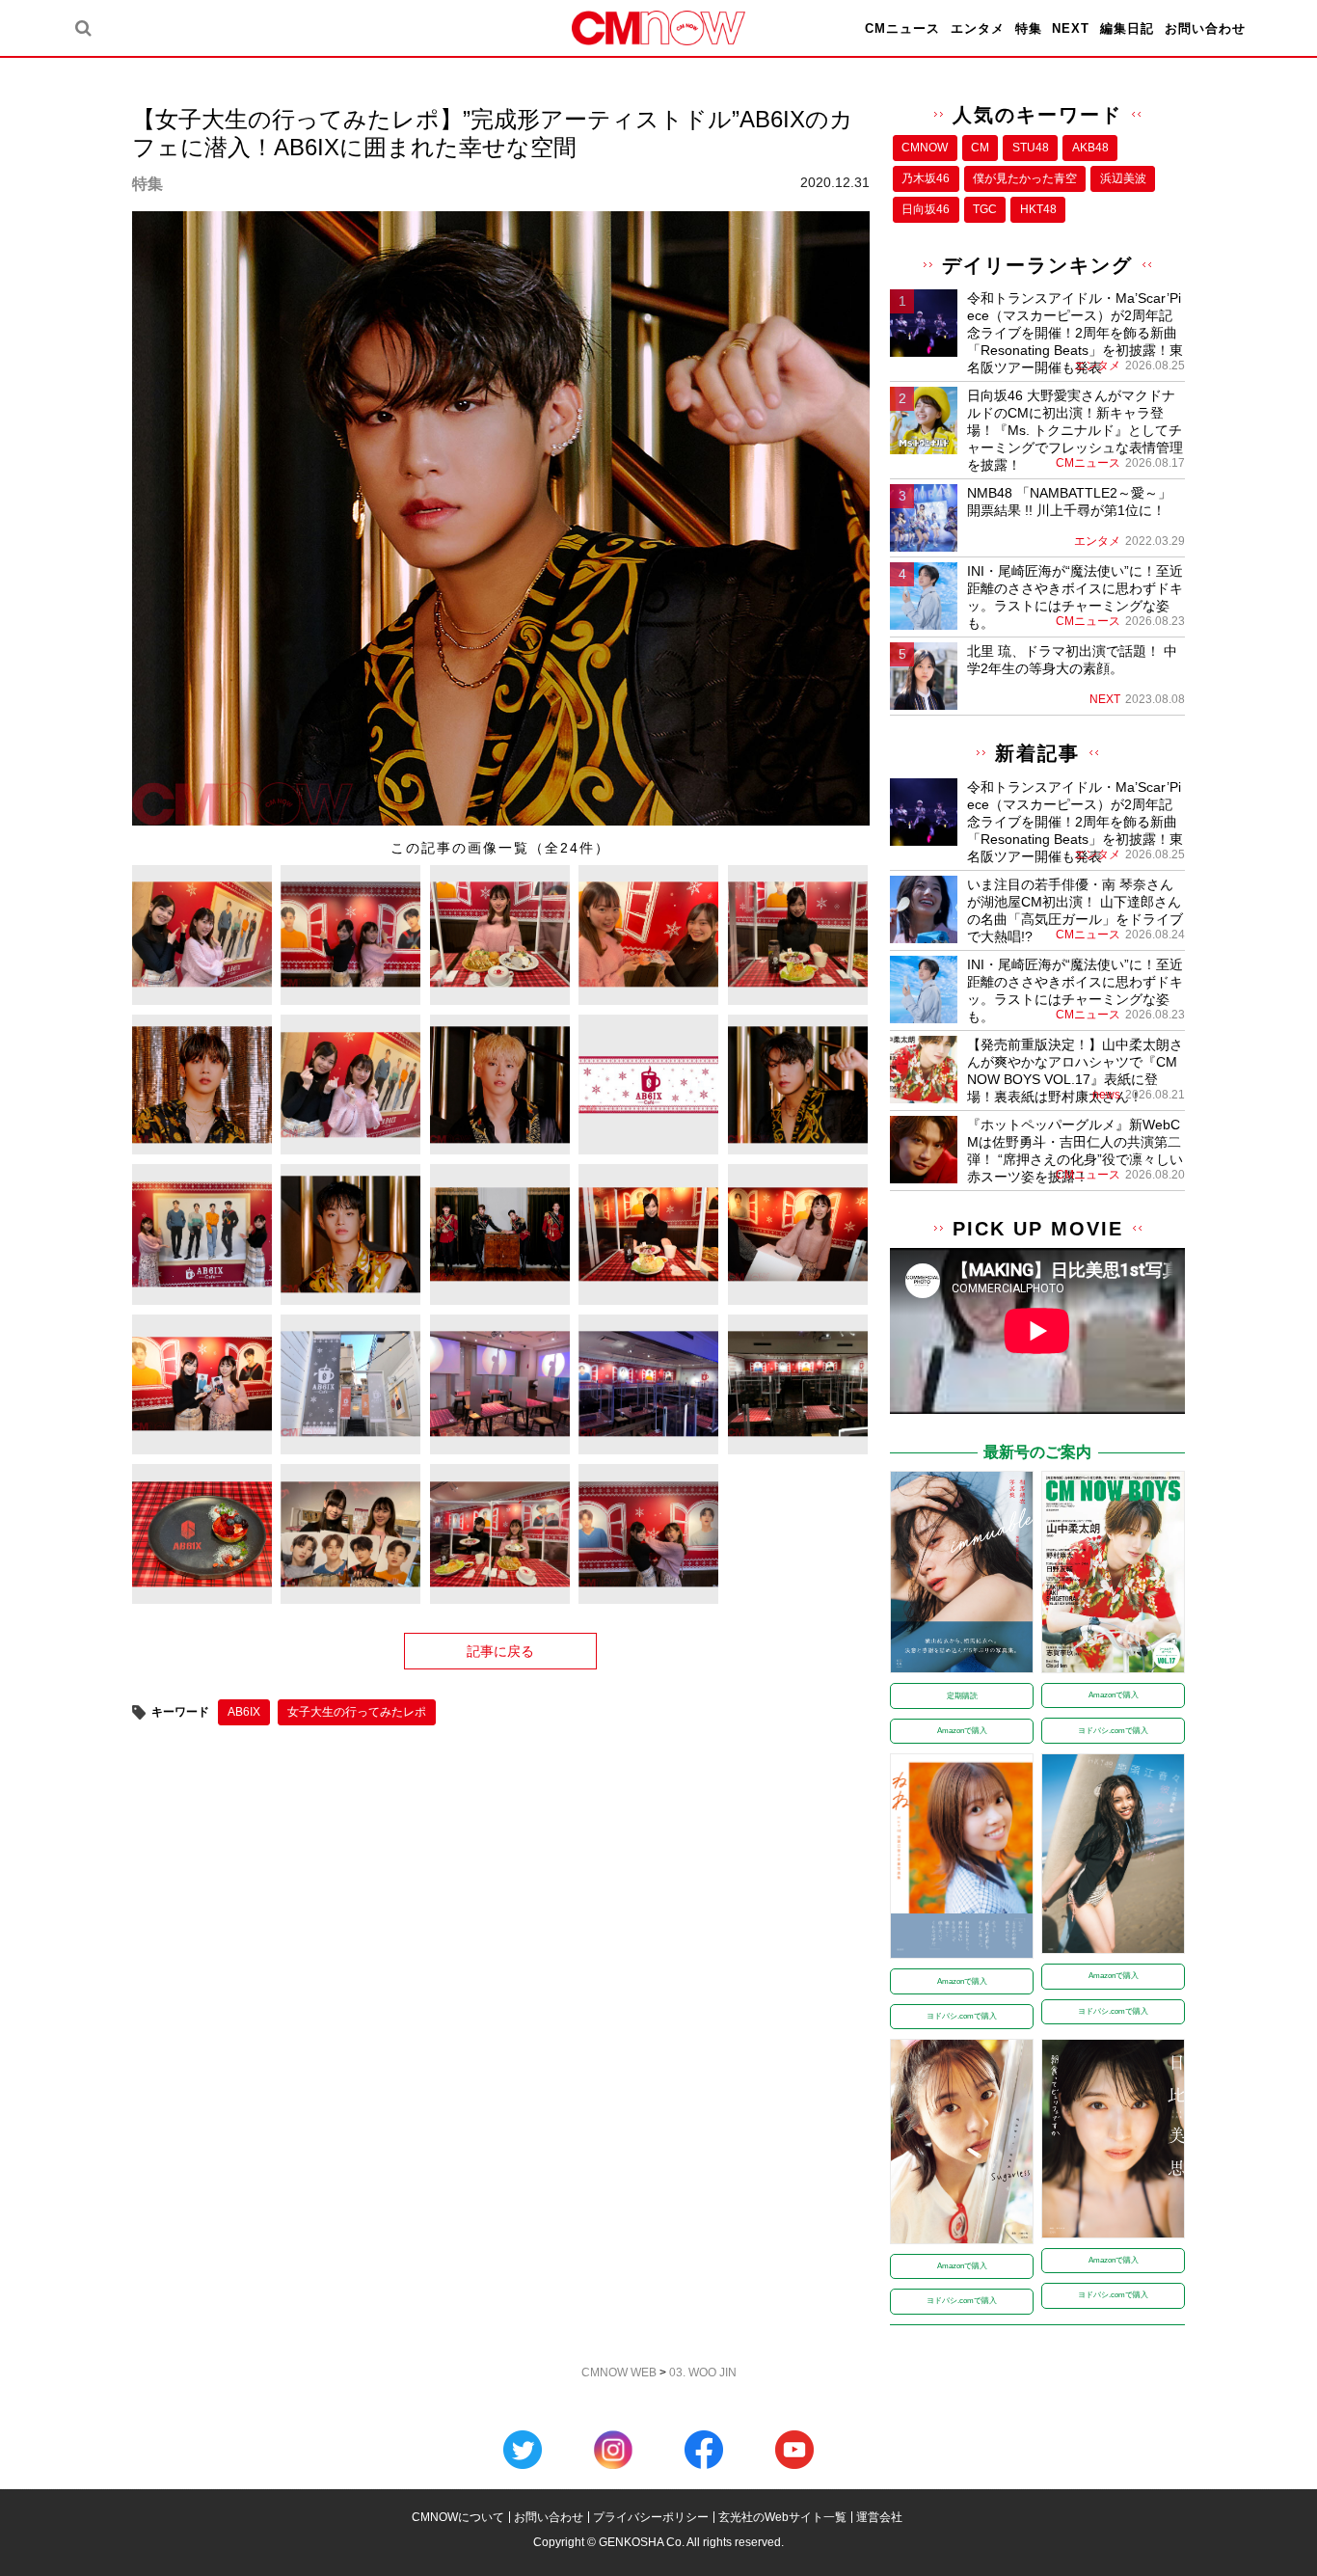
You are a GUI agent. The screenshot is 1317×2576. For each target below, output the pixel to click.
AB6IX (244, 1712)
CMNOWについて (458, 2517)
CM (980, 148)
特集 (1029, 28)
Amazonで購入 (962, 1731)
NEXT (1071, 28)
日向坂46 (926, 209)
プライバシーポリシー (651, 2517)
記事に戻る (500, 1651)
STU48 (1031, 148)
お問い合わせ (1205, 28)
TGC (985, 209)
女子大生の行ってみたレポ (357, 1712)
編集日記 (1127, 28)
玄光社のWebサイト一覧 (782, 2517)
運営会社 (879, 2517)
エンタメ (978, 28)
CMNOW (925, 148)
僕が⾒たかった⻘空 (1025, 178)
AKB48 (1090, 148)
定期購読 (962, 1696)
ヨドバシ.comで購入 (1113, 1731)
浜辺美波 (1123, 178)
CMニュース (902, 28)
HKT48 (1038, 209)
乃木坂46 (926, 178)
